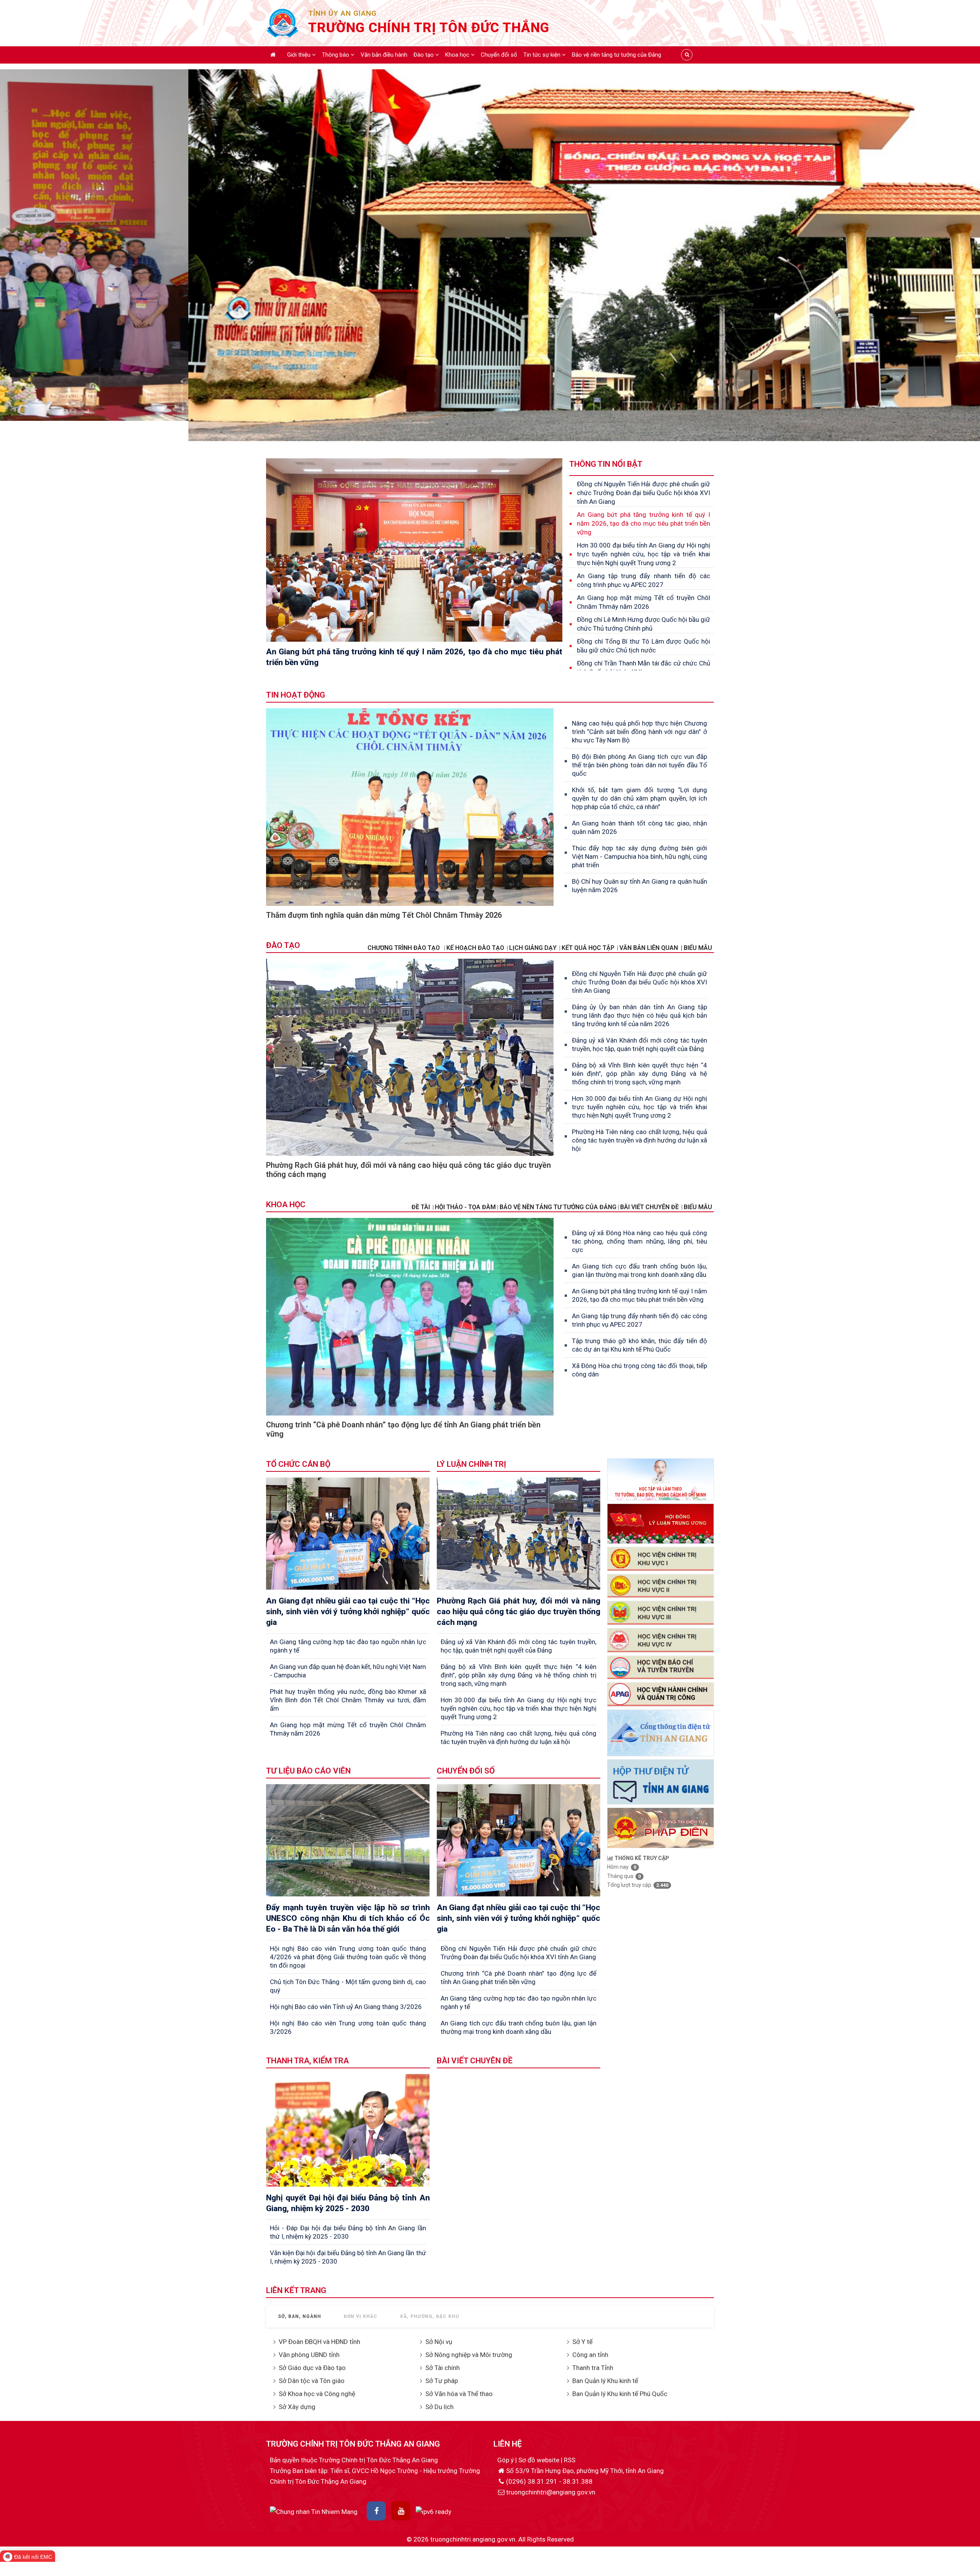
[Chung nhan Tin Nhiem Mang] (314, 2511)
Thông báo (336, 55)
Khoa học (458, 55)
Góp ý (506, 2460)
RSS (570, 2460)
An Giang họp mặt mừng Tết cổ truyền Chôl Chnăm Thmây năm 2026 (644, 602)
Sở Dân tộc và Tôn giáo (312, 2381)
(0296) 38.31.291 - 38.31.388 (549, 2481)
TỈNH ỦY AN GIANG (342, 13)
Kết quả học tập (588, 948)
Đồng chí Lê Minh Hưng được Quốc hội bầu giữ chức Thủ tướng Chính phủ (644, 624)
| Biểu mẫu (696, 948)
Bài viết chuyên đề (649, 1207)
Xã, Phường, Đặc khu (430, 2316)
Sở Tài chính (443, 2368)
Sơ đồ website (540, 2460)
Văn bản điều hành (384, 55)
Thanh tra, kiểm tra (307, 2061)
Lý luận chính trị (471, 1464)
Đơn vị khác (361, 2316)
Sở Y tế (582, 2342)
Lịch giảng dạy (533, 948)
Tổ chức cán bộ (298, 1464)
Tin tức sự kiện (543, 55)
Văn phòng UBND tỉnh (309, 2355)
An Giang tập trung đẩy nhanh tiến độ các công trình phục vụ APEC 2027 (644, 580)
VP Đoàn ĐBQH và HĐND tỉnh (319, 2342)
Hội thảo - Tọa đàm (465, 1207)
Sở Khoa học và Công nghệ (317, 2394)
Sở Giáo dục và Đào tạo (312, 2368)
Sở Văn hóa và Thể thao (459, 2394)
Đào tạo (424, 55)
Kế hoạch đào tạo (475, 948)
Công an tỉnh (590, 2355)
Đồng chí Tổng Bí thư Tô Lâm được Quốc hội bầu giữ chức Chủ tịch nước (644, 646)
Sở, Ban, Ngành (300, 2316)
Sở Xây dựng (297, 2407)
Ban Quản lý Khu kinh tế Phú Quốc (620, 2394)
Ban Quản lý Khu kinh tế (605, 2381)
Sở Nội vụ (439, 2342)
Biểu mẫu (698, 1207)
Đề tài (421, 1207)
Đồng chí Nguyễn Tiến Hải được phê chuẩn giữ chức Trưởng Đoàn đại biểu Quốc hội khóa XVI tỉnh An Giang (644, 493)
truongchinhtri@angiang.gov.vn (551, 2492)
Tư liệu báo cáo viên (308, 1771)
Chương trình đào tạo (404, 948)
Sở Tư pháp (442, 2381)
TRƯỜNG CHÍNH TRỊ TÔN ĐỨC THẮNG (429, 28)
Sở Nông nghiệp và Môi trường (469, 2355)
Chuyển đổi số (499, 55)
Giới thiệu (300, 55)
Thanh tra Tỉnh (593, 2368)
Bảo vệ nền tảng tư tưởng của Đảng (617, 55)
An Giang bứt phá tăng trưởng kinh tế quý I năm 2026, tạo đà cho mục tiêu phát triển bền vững (644, 523)
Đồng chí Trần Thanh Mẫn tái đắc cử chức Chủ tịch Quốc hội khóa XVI (644, 668)
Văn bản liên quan (649, 948)
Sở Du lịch (439, 2407)
